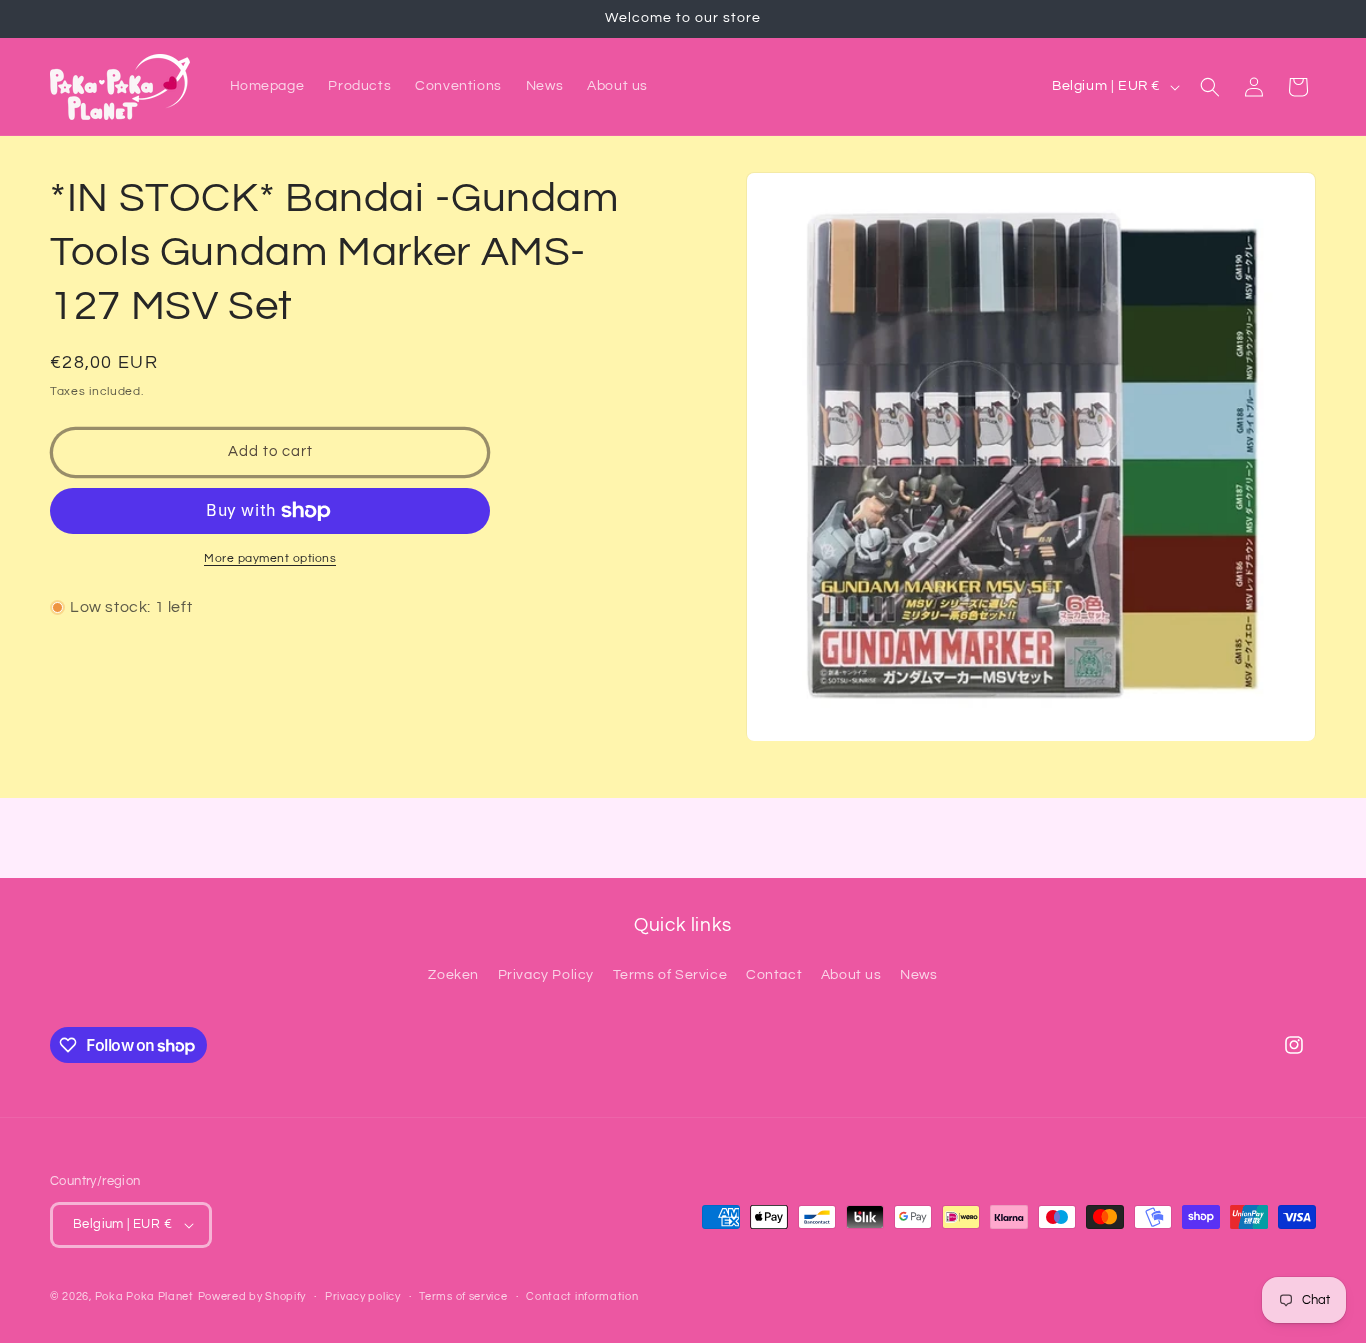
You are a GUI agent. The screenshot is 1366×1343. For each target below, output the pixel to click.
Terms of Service (670, 975)
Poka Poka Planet (144, 1296)
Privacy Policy (546, 975)
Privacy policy (363, 1296)
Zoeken (453, 975)
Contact (774, 975)
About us (851, 975)
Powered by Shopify (252, 1296)
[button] (1210, 87)
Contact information (582, 1296)
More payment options (270, 558)
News (918, 975)
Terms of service (463, 1296)
